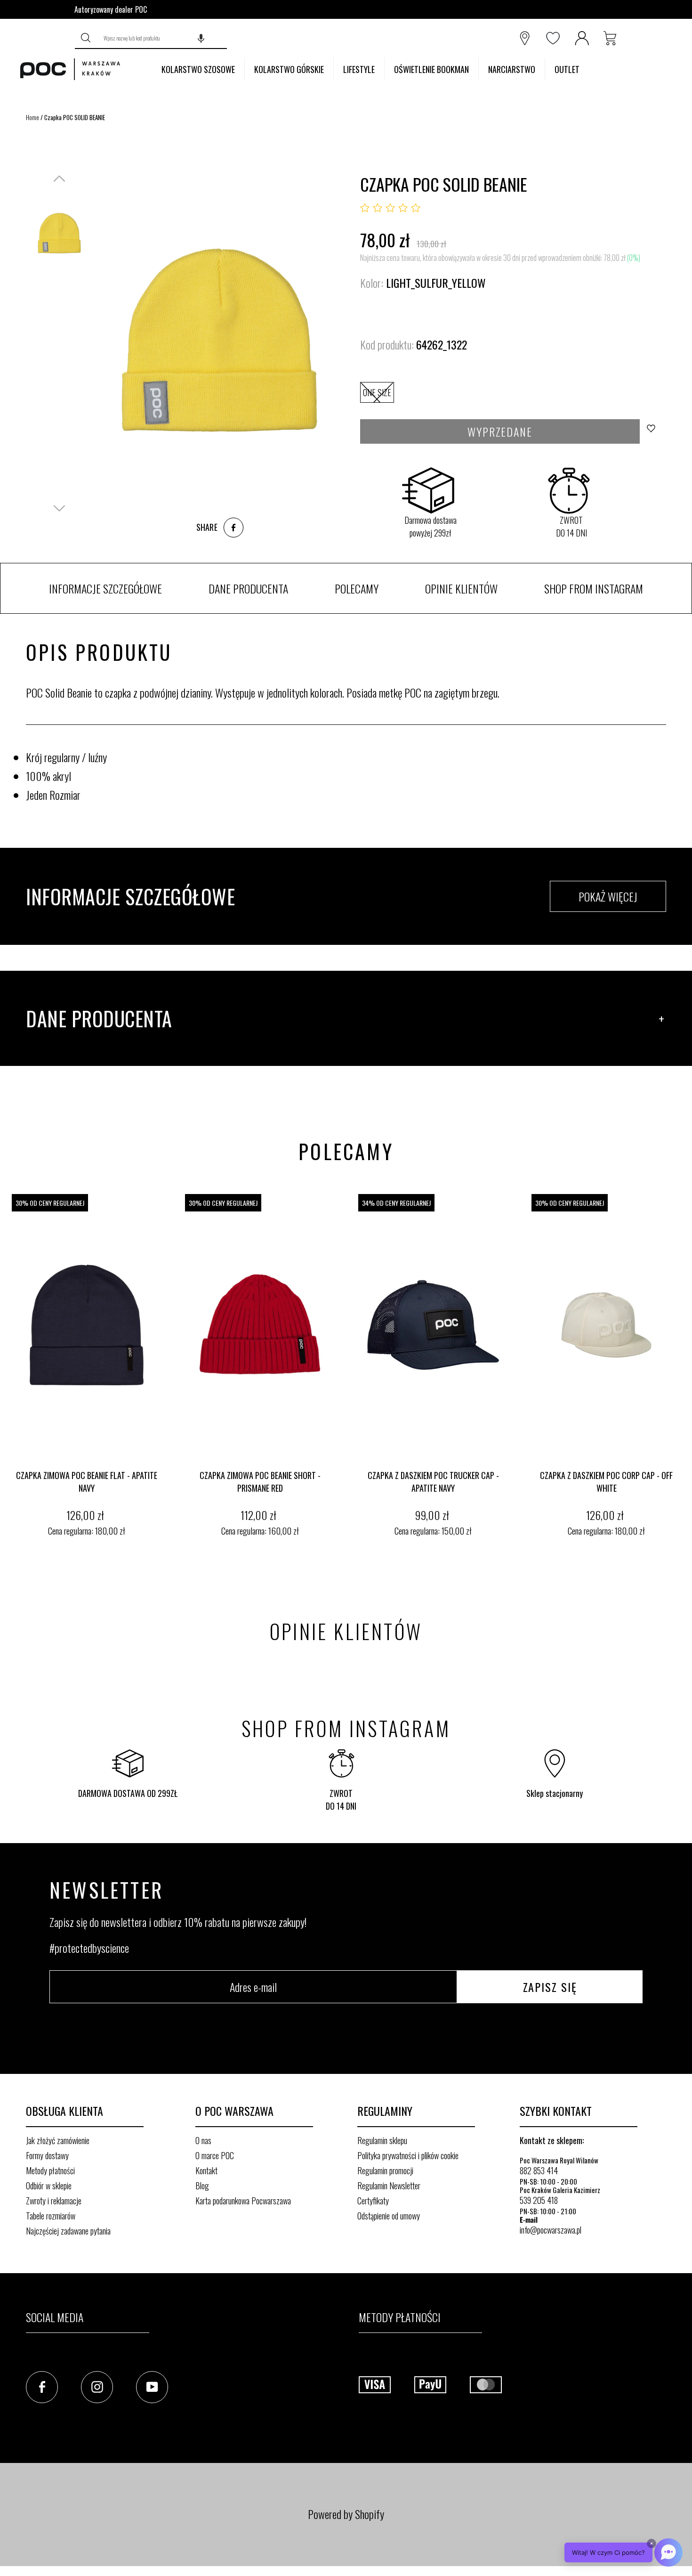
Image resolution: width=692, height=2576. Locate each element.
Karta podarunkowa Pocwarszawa (243, 2201)
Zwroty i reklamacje (54, 2201)
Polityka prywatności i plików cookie (408, 2155)
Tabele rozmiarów (51, 2216)
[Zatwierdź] (87, 38)
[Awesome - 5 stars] (416, 208)
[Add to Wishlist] (654, 431)
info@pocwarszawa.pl (551, 2230)
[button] (201, 38)
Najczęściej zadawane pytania (68, 2231)
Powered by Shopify (346, 2514)
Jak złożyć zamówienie (58, 2140)
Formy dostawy (47, 2155)
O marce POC (215, 2155)
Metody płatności (50, 2170)
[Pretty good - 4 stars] (403, 208)
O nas (203, 2140)
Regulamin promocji (385, 2170)
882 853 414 (539, 2170)
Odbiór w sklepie (49, 2186)
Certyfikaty (373, 2201)
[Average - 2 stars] (378, 208)
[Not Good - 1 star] (365, 208)
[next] (683, 1367)
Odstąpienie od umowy (389, 2216)
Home (32, 117)
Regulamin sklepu (382, 2140)
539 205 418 (539, 2200)
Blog (202, 2186)
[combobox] (163, 38)
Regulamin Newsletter (389, 2186)
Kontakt (206, 2170)
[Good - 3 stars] (390, 208)
